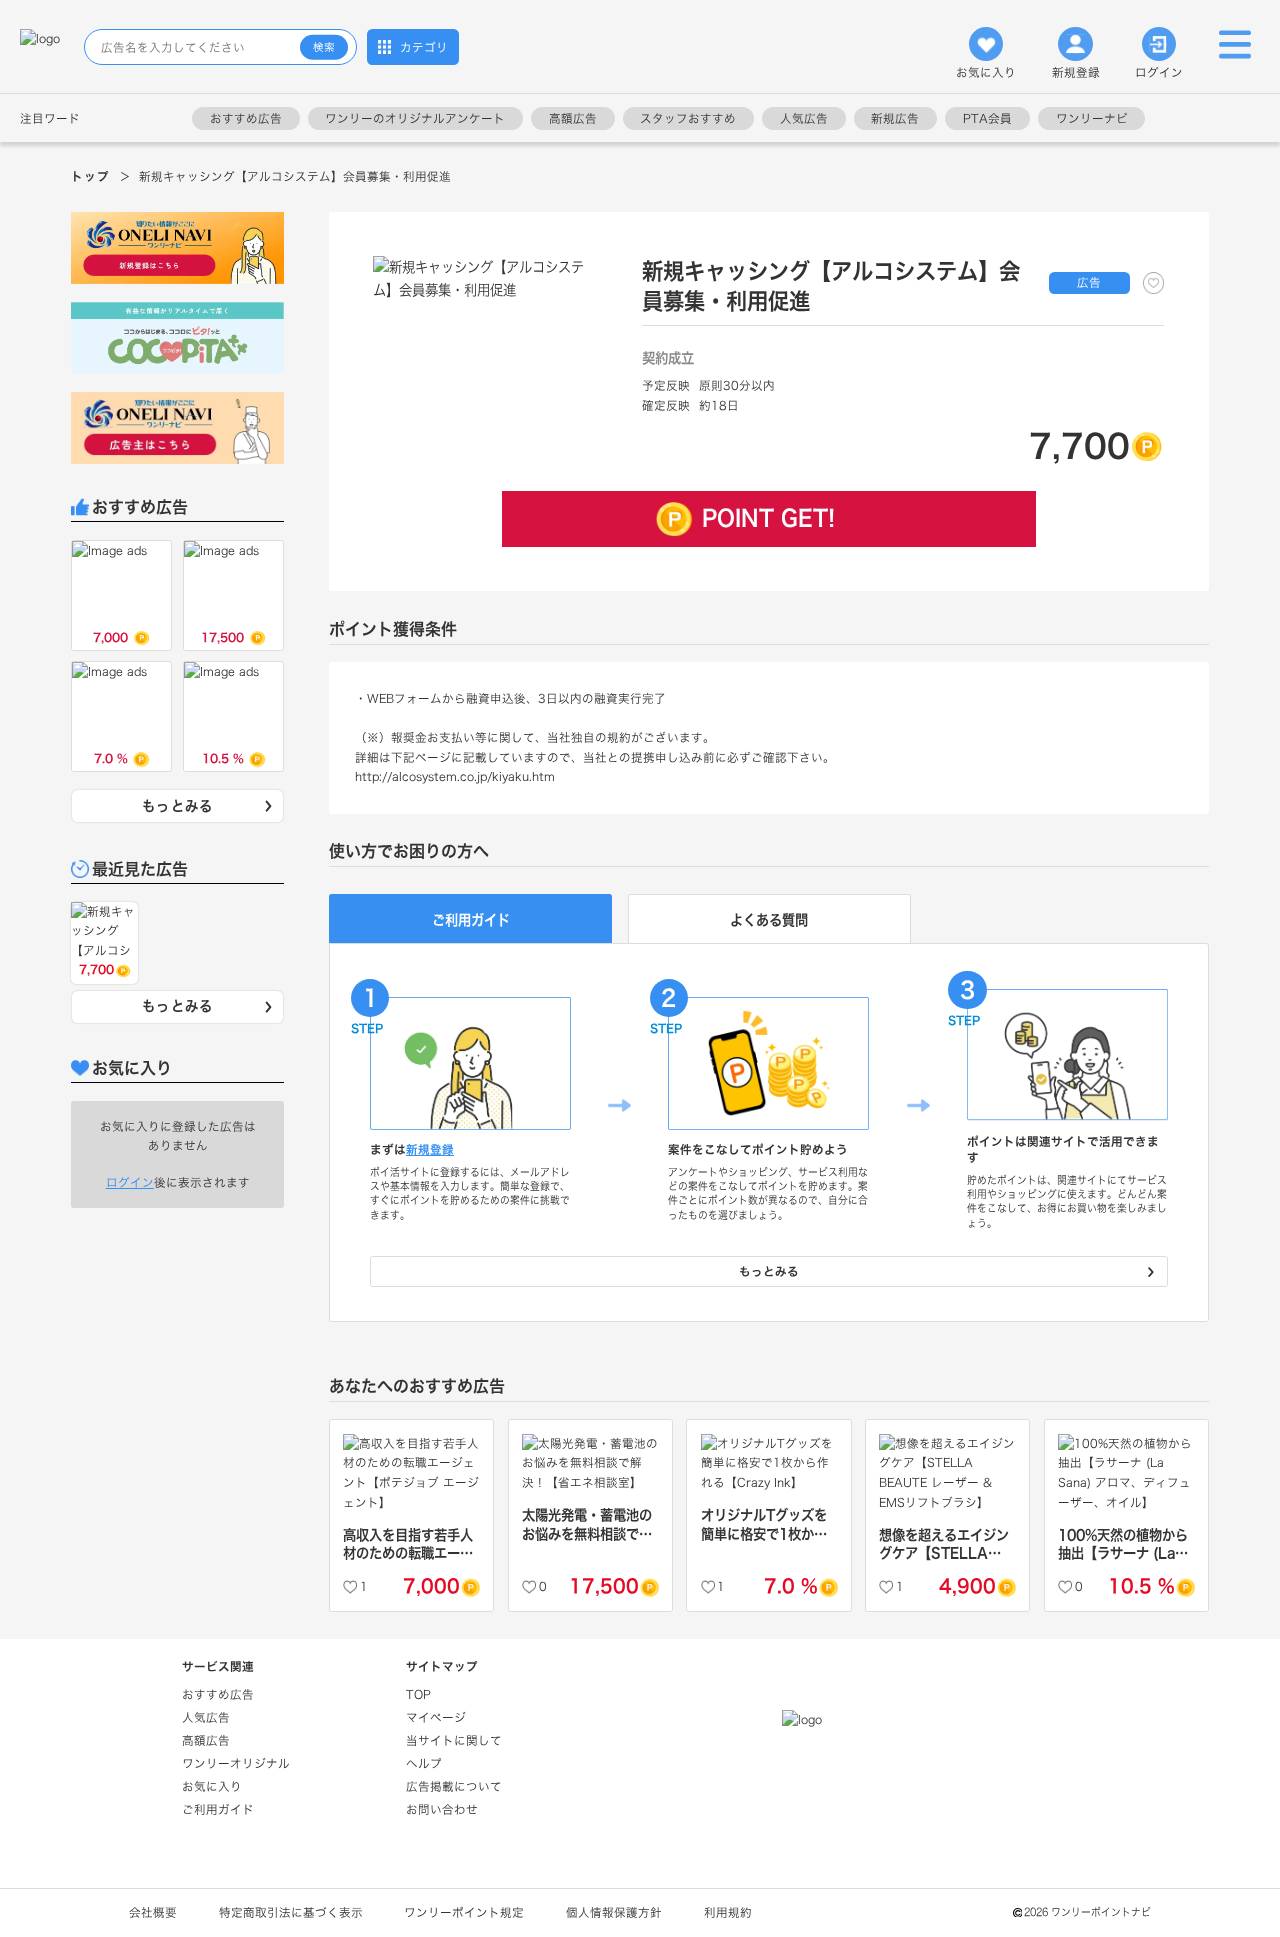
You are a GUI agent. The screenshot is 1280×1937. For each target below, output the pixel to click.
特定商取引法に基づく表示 (291, 1912)
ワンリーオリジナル (236, 1763)
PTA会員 (987, 118)
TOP (418, 1694)
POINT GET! (768, 518)
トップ (90, 176)
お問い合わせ (442, 1809)
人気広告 (804, 118)
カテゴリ (424, 47)
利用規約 (728, 1912)
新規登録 (1076, 72)
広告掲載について (454, 1786)
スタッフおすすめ (688, 118)
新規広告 (895, 118)
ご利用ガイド (218, 1809)
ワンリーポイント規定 (464, 1912)
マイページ (436, 1717)
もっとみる (178, 806)
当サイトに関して (454, 1740)
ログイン (1159, 72)
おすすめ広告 (246, 118)
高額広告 (573, 118)
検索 (324, 47)
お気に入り (986, 72)
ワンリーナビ (1092, 118)
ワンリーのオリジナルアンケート (415, 118)
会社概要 (153, 1912)
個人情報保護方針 (614, 1912)
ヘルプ (424, 1763)
